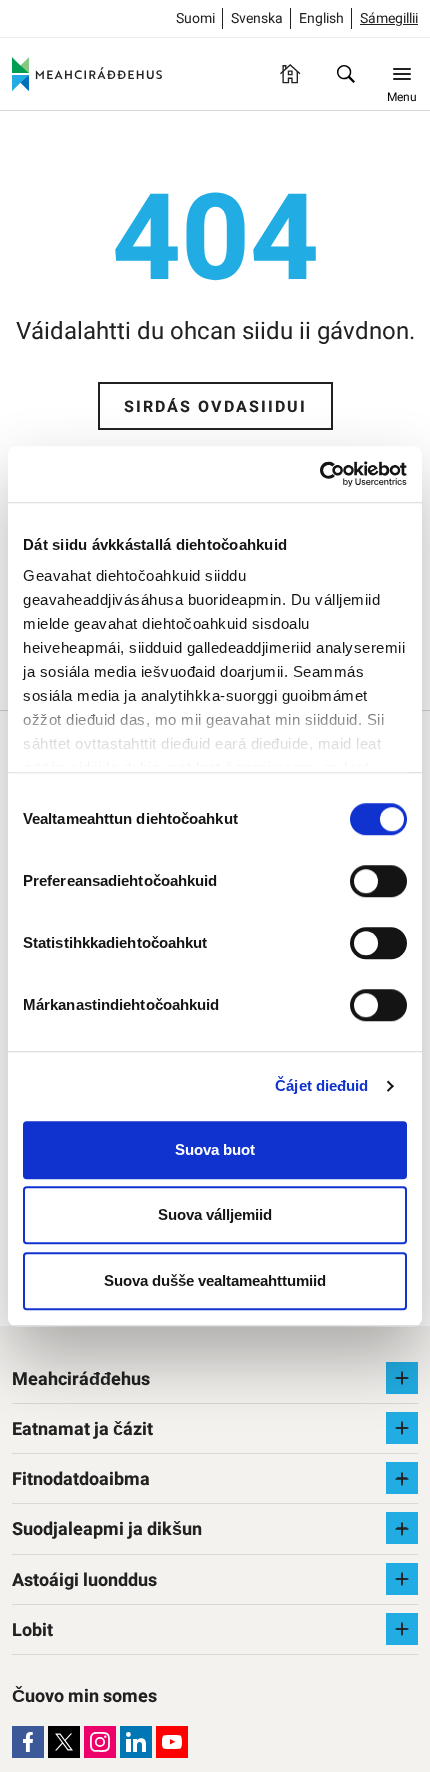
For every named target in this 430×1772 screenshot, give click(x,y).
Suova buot (215, 1149)
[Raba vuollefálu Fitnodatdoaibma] (402, 1478)
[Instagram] (100, 1742)
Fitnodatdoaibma (81, 1479)
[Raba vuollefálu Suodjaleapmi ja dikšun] (402, 1528)
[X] (64, 1742)
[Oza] (346, 74)
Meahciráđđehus (81, 1379)
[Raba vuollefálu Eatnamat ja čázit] (402, 1428)
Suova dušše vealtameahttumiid (215, 1280)
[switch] (378, 881)
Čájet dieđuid (321, 1085)
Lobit (32, 1630)
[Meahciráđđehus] (87, 74)
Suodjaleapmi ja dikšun (107, 1529)
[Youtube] (172, 1742)
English (321, 18)
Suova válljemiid (215, 1214)
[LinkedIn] (136, 1742)
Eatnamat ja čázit (82, 1429)
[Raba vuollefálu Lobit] (402, 1629)
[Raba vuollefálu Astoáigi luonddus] (402, 1579)
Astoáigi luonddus (84, 1580)
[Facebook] (28, 1742)
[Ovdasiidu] (290, 74)
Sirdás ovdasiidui (215, 407)
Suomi (195, 18)
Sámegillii (389, 18)
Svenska (257, 18)
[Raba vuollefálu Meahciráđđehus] (402, 1378)
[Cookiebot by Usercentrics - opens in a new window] (319, 474)
